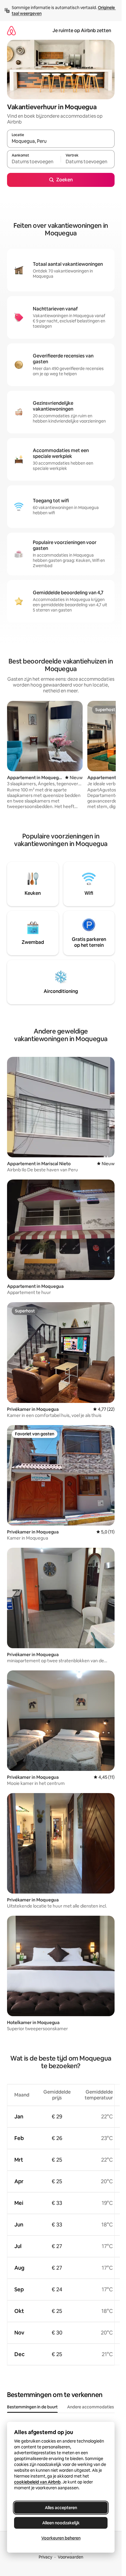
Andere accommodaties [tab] (91, 2407)
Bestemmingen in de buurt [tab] (32, 2407)
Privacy (45, 2557)
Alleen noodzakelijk (61, 2523)
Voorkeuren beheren (61, 2538)
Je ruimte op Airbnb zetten (82, 31)
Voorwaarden (70, 2557)
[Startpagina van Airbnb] (11, 31)
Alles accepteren (61, 2508)
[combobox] (61, 141)
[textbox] (34, 162)
